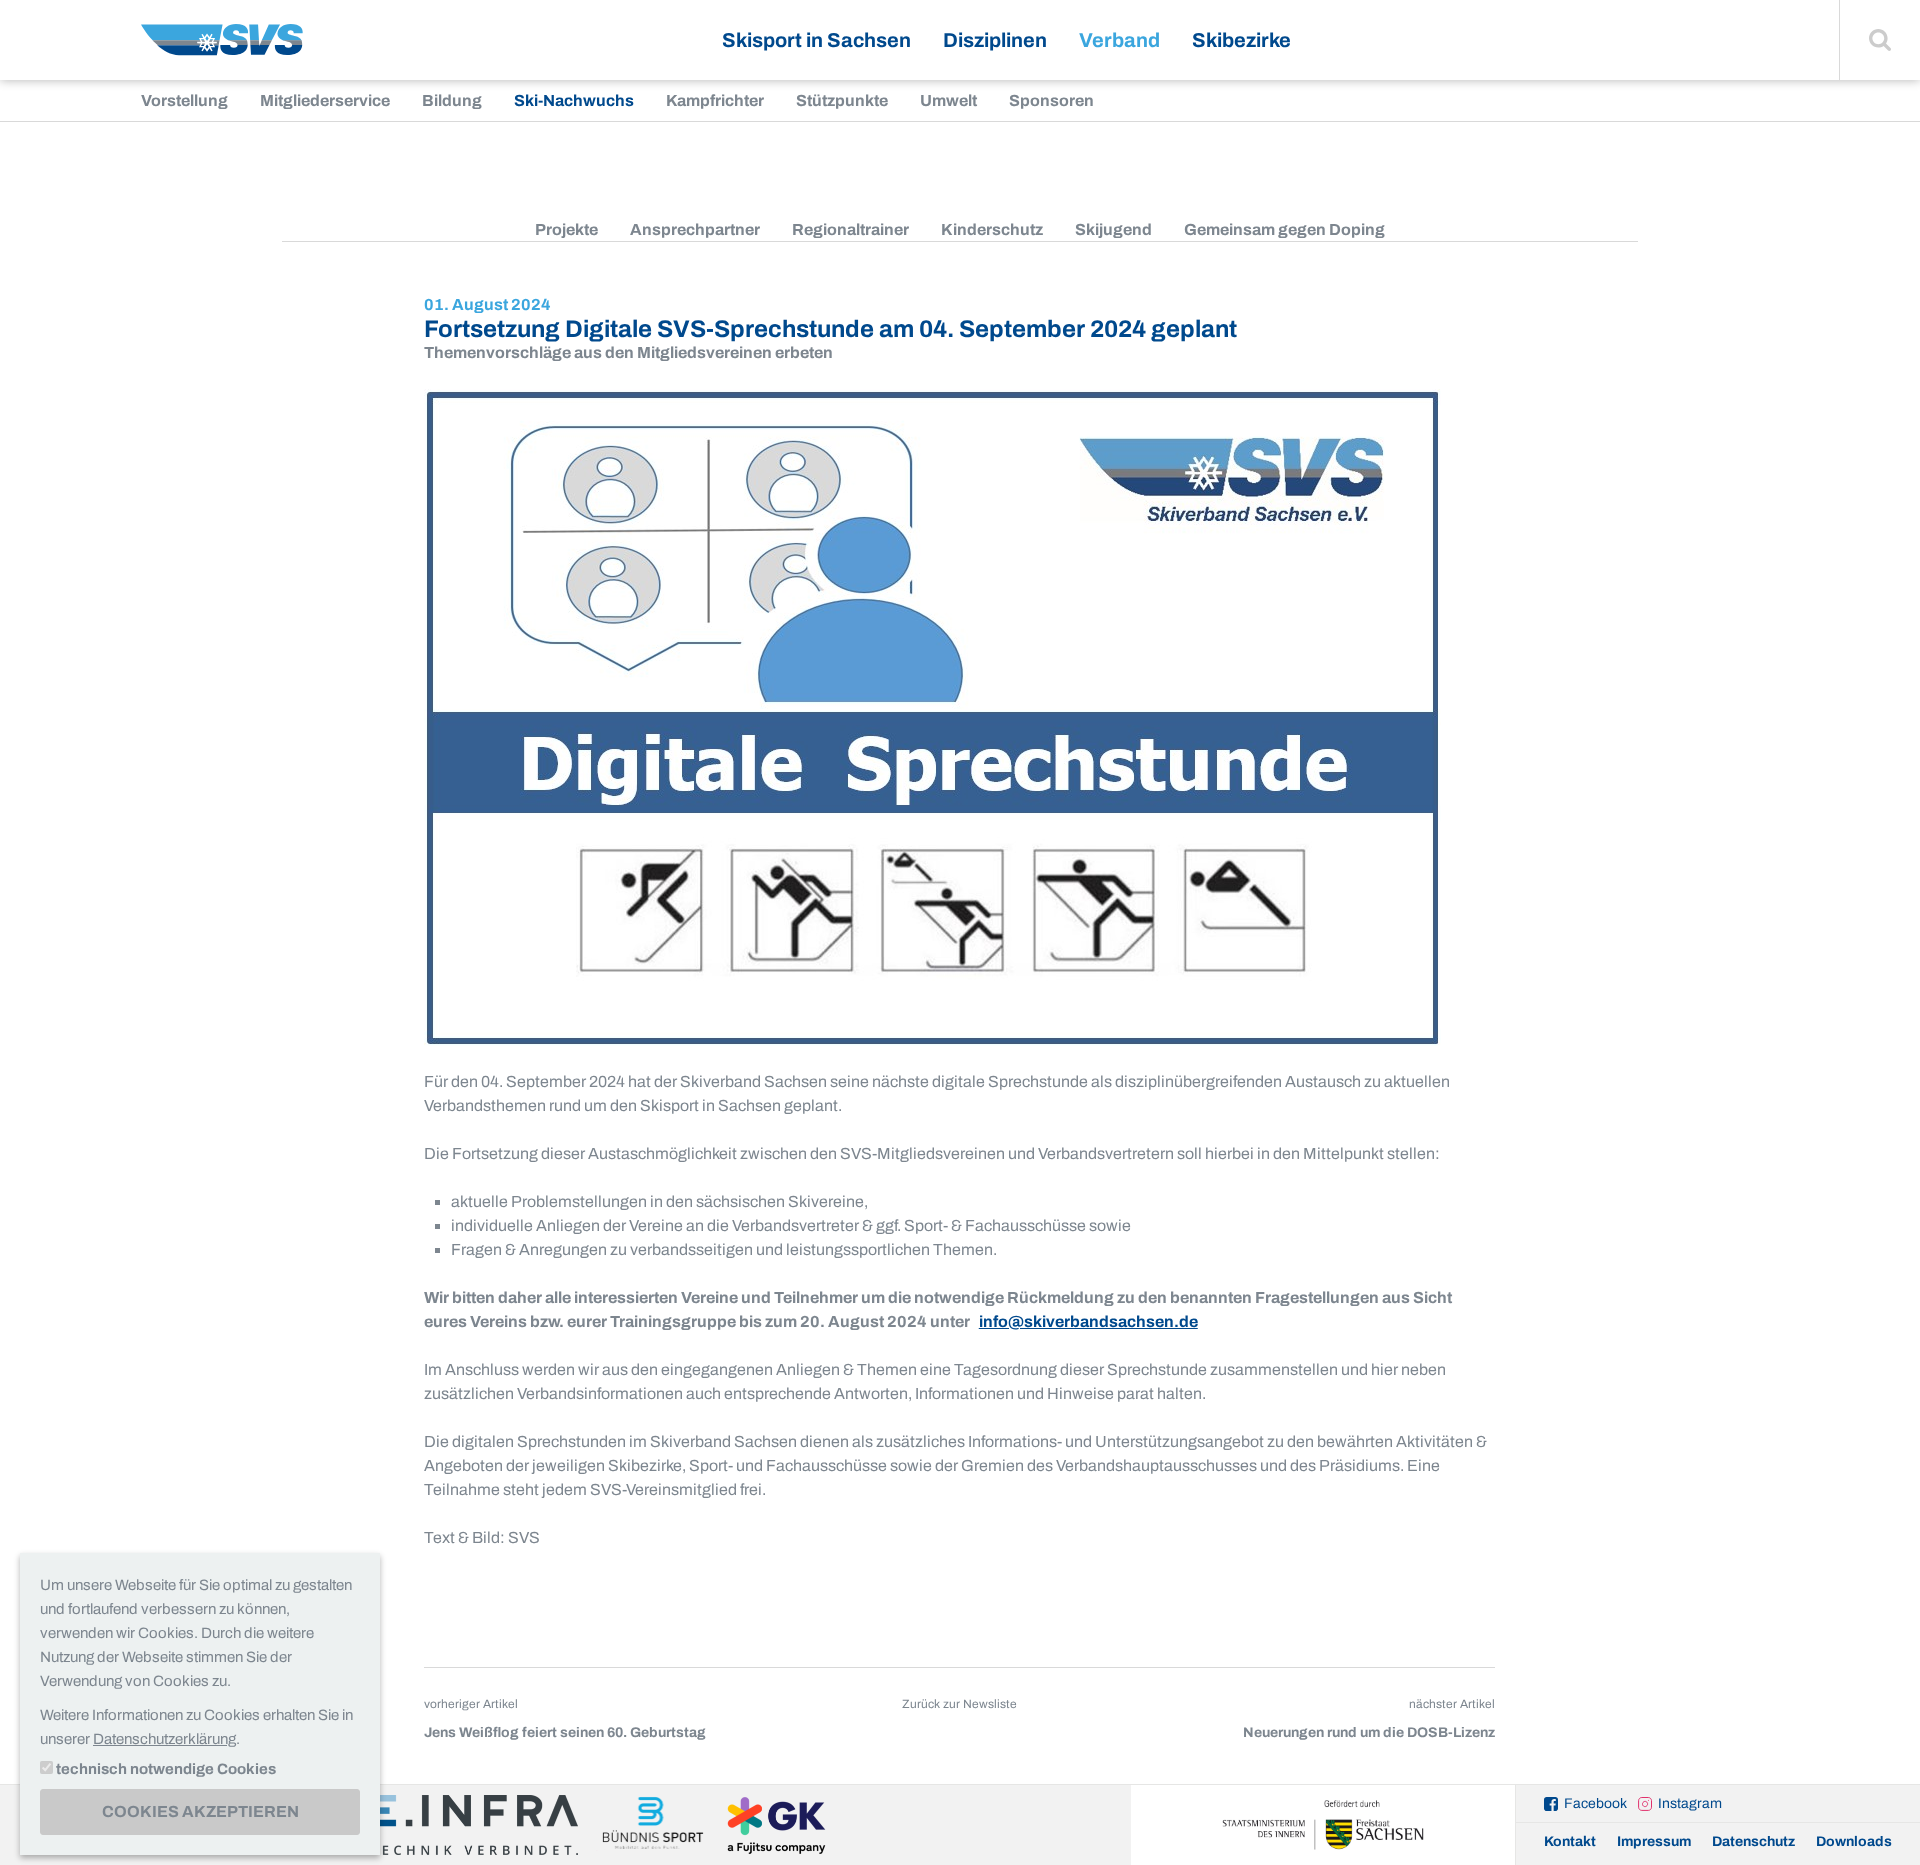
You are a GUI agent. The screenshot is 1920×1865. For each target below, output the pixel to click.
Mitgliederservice (325, 100)
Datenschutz (1753, 1841)
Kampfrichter (715, 100)
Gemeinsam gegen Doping (1284, 229)
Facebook (1595, 1803)
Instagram (1690, 1803)
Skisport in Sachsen (816, 40)
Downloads (1854, 1841)
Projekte (566, 229)
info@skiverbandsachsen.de (1088, 1321)
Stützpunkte (842, 100)
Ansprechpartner (695, 229)
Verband (1119, 40)
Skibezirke (1241, 40)
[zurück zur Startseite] (222, 47)
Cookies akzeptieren (200, 1811)
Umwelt (948, 100)
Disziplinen (995, 40)
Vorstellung (184, 100)
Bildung (452, 100)
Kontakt (1570, 1841)
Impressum (1654, 1841)
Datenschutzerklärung (164, 1739)
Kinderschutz (992, 229)
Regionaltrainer (850, 229)
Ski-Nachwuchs (574, 100)
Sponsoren (1051, 100)
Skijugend (1113, 229)
